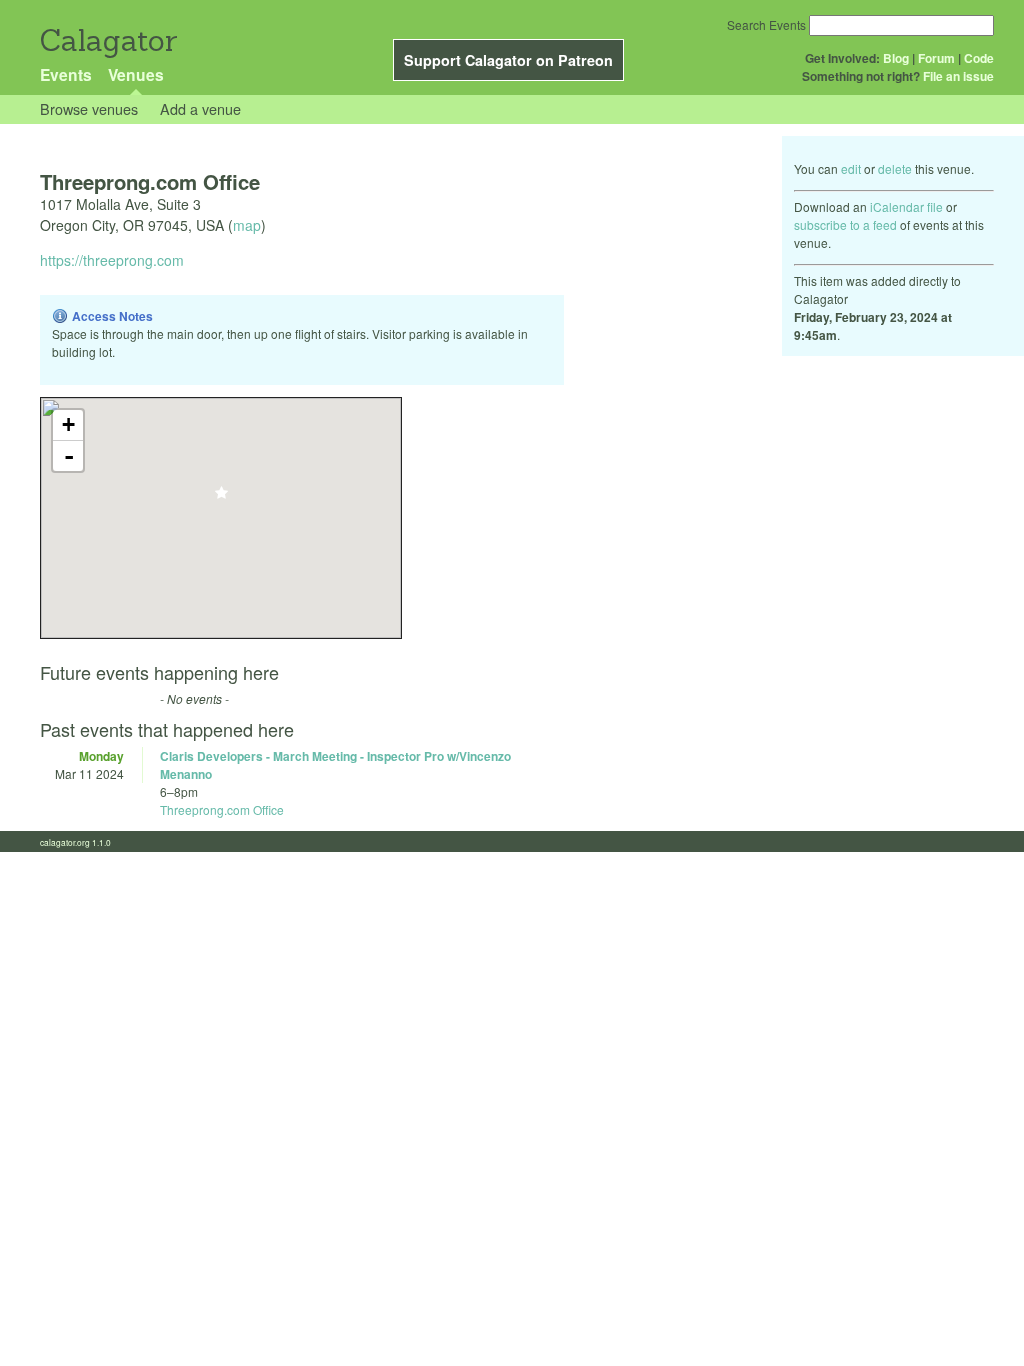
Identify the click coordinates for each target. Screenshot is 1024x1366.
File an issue (958, 76)
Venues (136, 74)
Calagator (107, 40)
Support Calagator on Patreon (508, 60)
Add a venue (200, 108)
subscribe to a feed (845, 224)
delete (895, 168)
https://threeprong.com (112, 260)
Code (979, 58)
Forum (936, 58)
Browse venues (89, 108)
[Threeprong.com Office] (221, 498)
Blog (896, 58)
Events (66, 74)
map (247, 225)
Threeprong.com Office (222, 809)
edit (851, 168)
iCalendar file (906, 206)
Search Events (766, 24)
